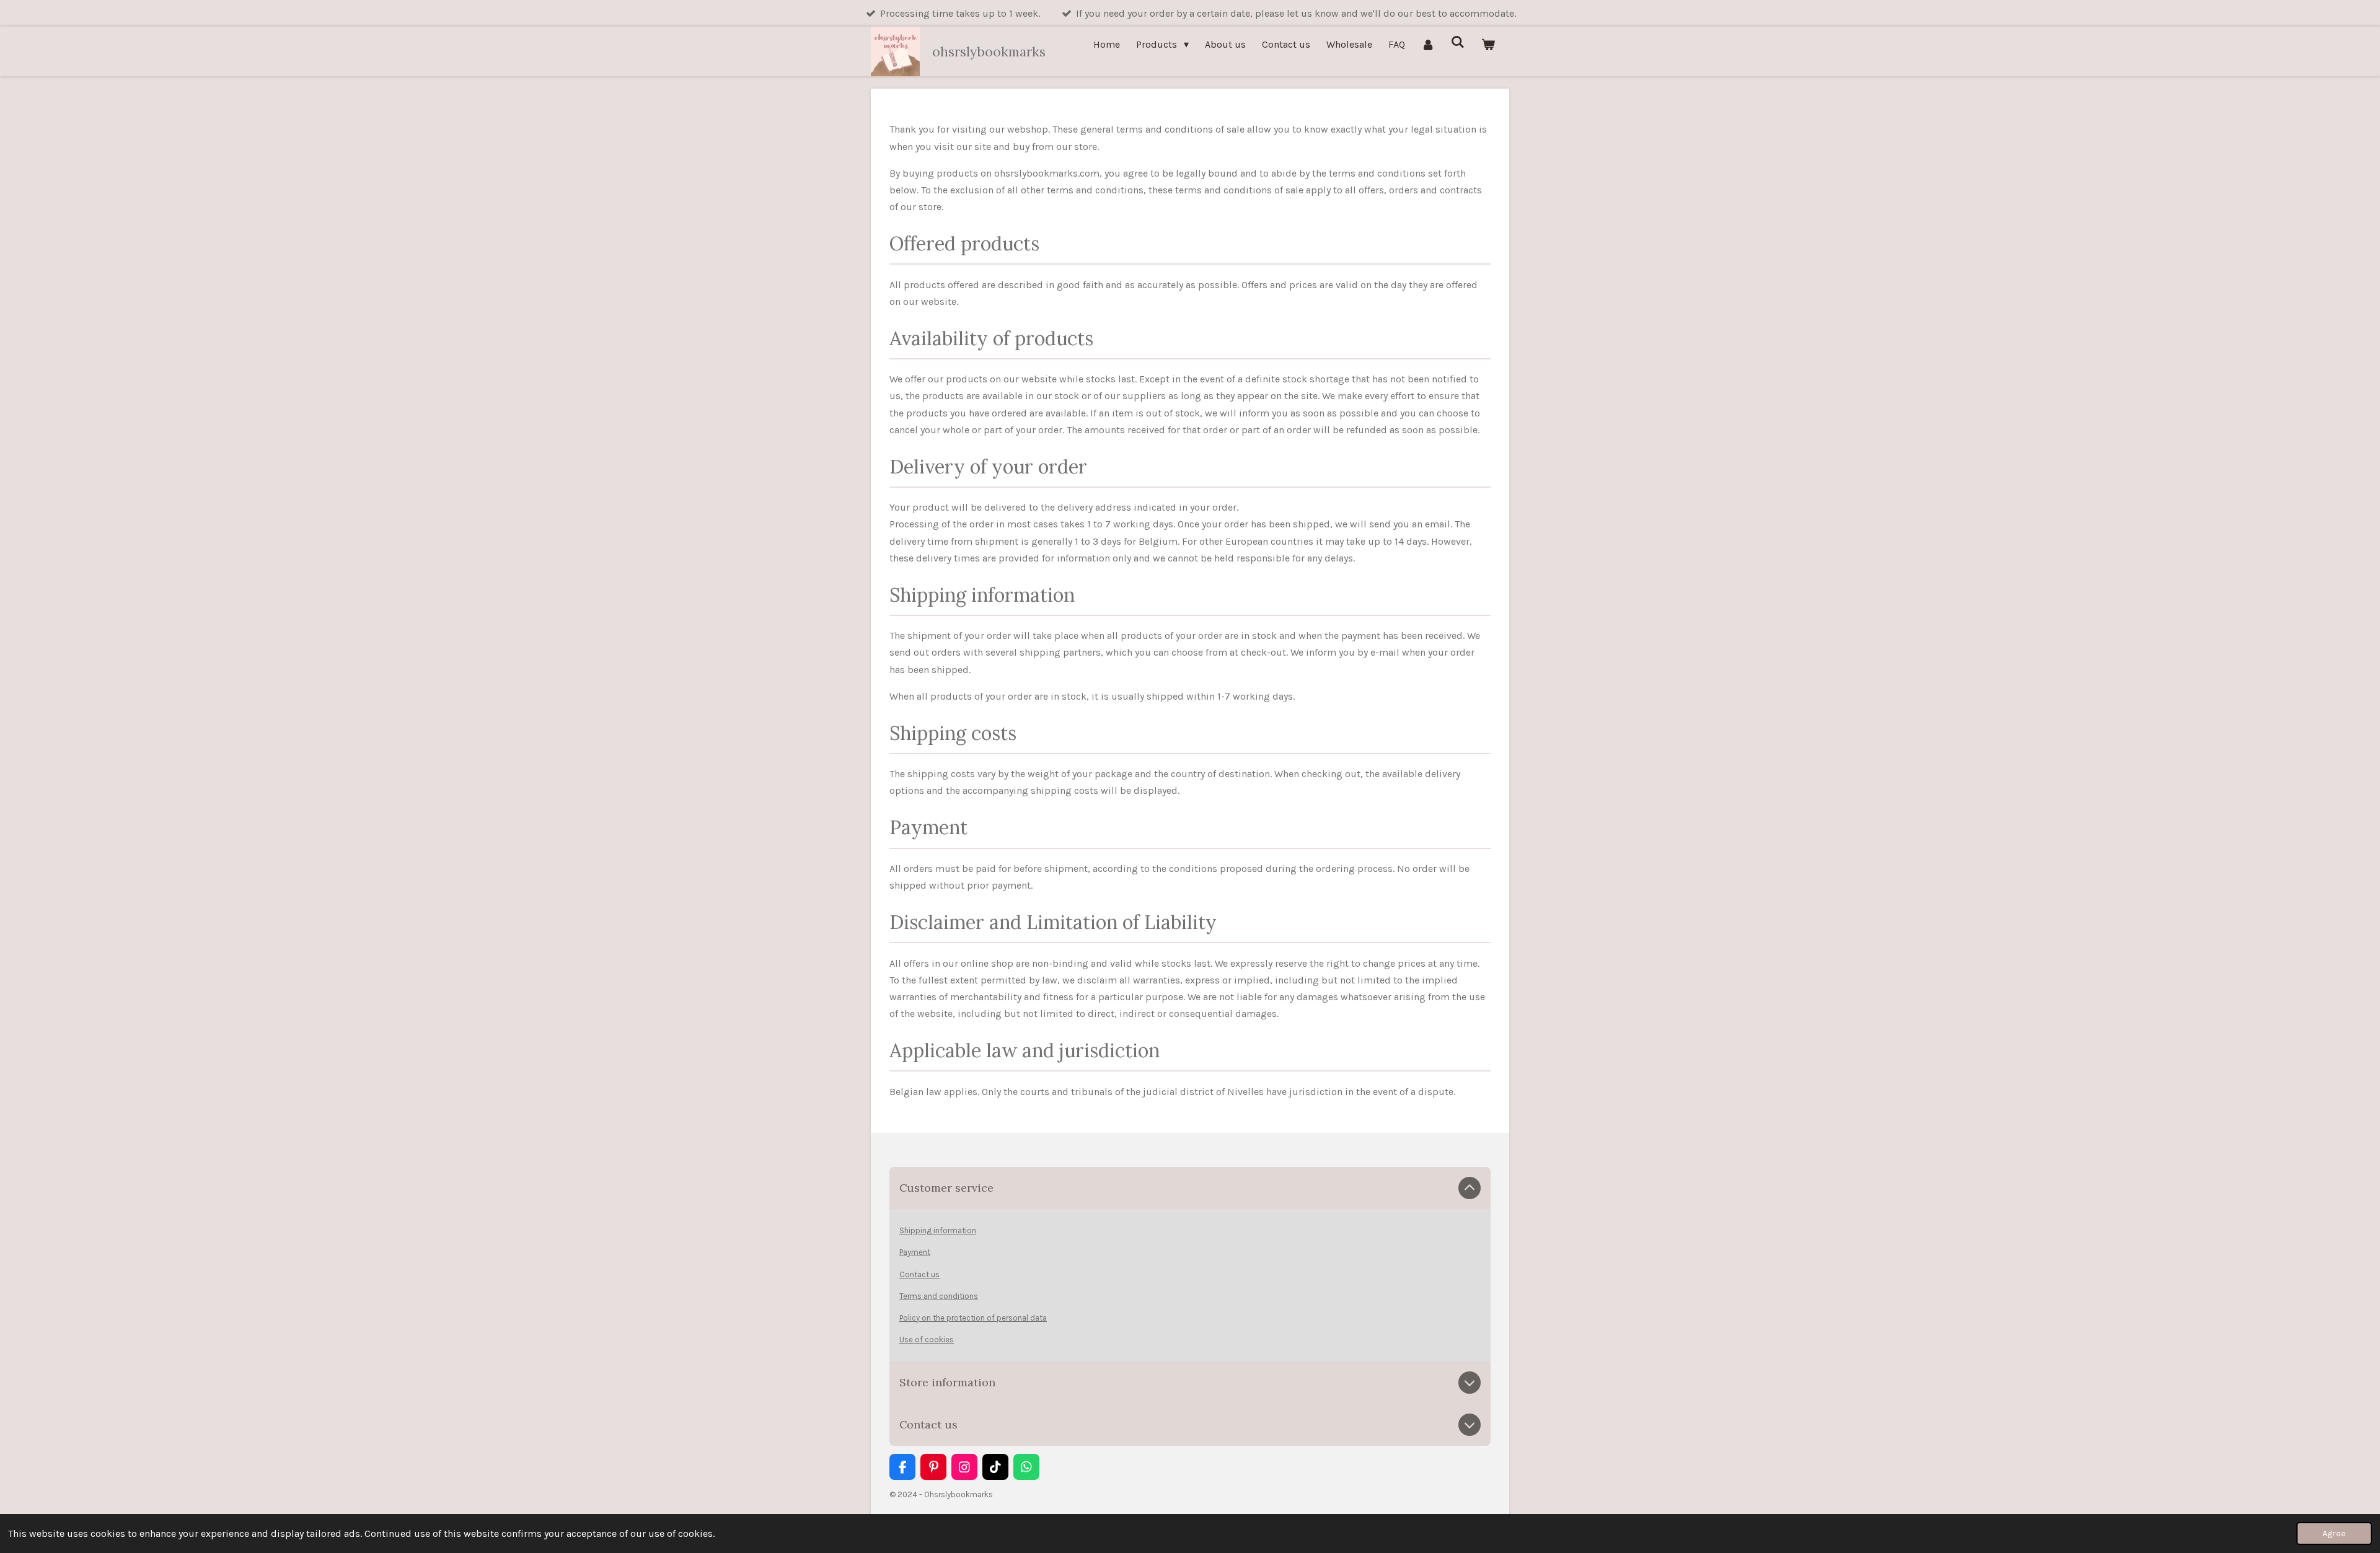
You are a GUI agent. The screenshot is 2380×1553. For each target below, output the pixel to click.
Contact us (919, 1274)
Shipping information (938, 1230)
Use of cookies (927, 1340)
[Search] (1458, 42)
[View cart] (1488, 44)
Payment (915, 1252)
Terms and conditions (939, 1296)
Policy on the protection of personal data (973, 1318)
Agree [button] (2334, 1533)
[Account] (1428, 44)
